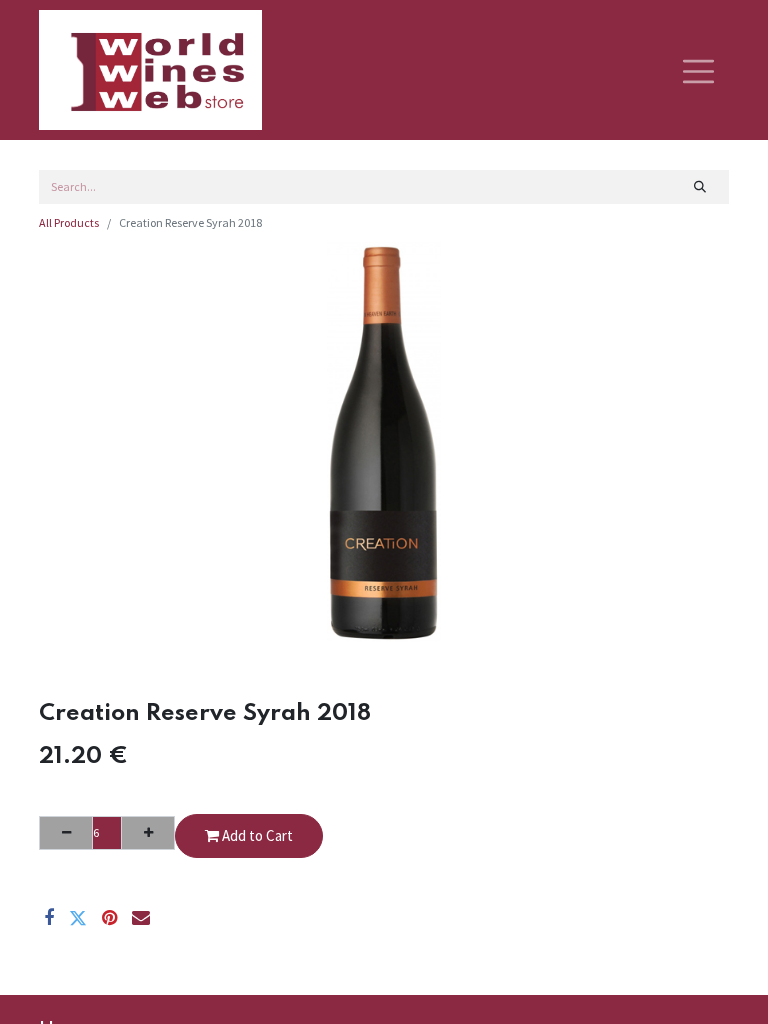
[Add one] (148, 833)
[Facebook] (49, 918)
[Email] (141, 918)
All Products (69, 222)
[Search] (700, 187)
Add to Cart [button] (256, 835)
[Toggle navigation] (698, 70)
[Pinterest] (109, 918)
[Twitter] (78, 918)
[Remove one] (66, 833)
